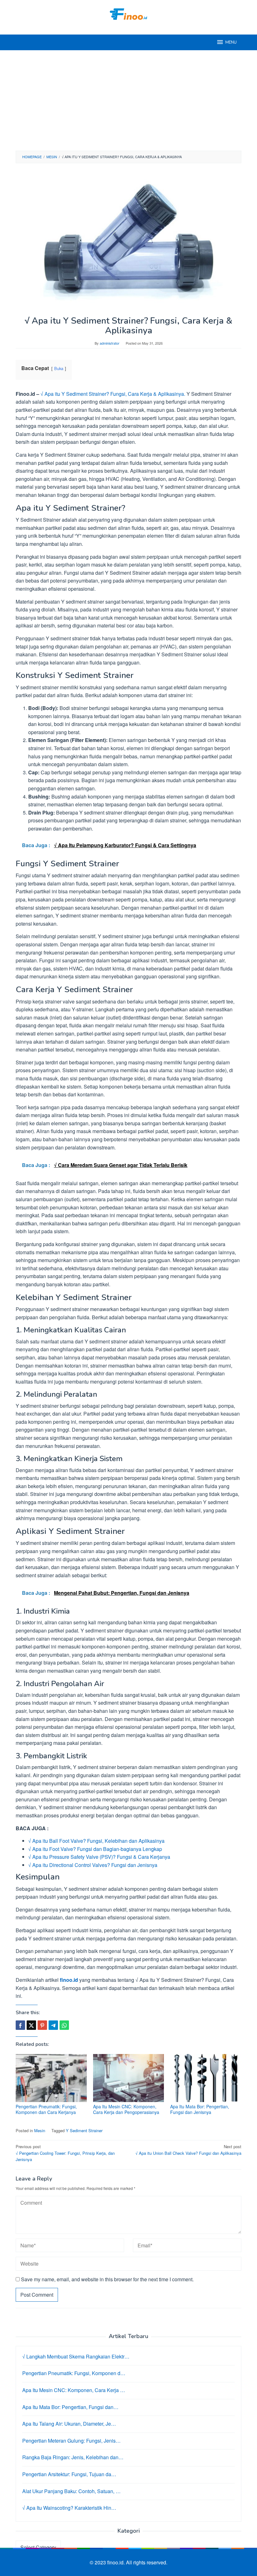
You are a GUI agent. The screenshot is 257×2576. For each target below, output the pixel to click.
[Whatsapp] (64, 2025)
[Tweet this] (31, 2025)
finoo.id (69, 1980)
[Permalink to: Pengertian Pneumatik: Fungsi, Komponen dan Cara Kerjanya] (51, 2078)
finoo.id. (117, 2562)
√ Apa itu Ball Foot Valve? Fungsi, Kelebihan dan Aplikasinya (96, 1841)
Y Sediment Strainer (84, 2130)
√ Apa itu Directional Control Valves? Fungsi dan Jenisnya (93, 1865)
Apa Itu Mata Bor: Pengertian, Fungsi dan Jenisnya (200, 2109)
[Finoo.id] (128, 13)
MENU (231, 42)
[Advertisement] (128, 100)
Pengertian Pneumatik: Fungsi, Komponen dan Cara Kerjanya (46, 2109)
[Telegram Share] (53, 2025)
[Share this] (20, 2025)
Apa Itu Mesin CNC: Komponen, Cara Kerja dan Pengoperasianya (126, 2109)
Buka (59, 368)
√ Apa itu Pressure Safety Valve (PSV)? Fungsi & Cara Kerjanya (99, 1857)
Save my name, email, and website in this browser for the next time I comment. (107, 2279)
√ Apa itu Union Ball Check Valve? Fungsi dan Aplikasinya (188, 2150)
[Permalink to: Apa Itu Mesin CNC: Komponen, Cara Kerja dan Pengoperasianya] (129, 2078)
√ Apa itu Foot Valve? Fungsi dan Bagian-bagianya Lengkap (95, 1849)
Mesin (40, 2130)
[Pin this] (42, 2025)
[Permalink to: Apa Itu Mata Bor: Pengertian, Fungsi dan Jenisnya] (206, 2078)
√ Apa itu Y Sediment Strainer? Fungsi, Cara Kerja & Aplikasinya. (112, 394)
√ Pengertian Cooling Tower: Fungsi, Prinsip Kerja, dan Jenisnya (65, 2153)
